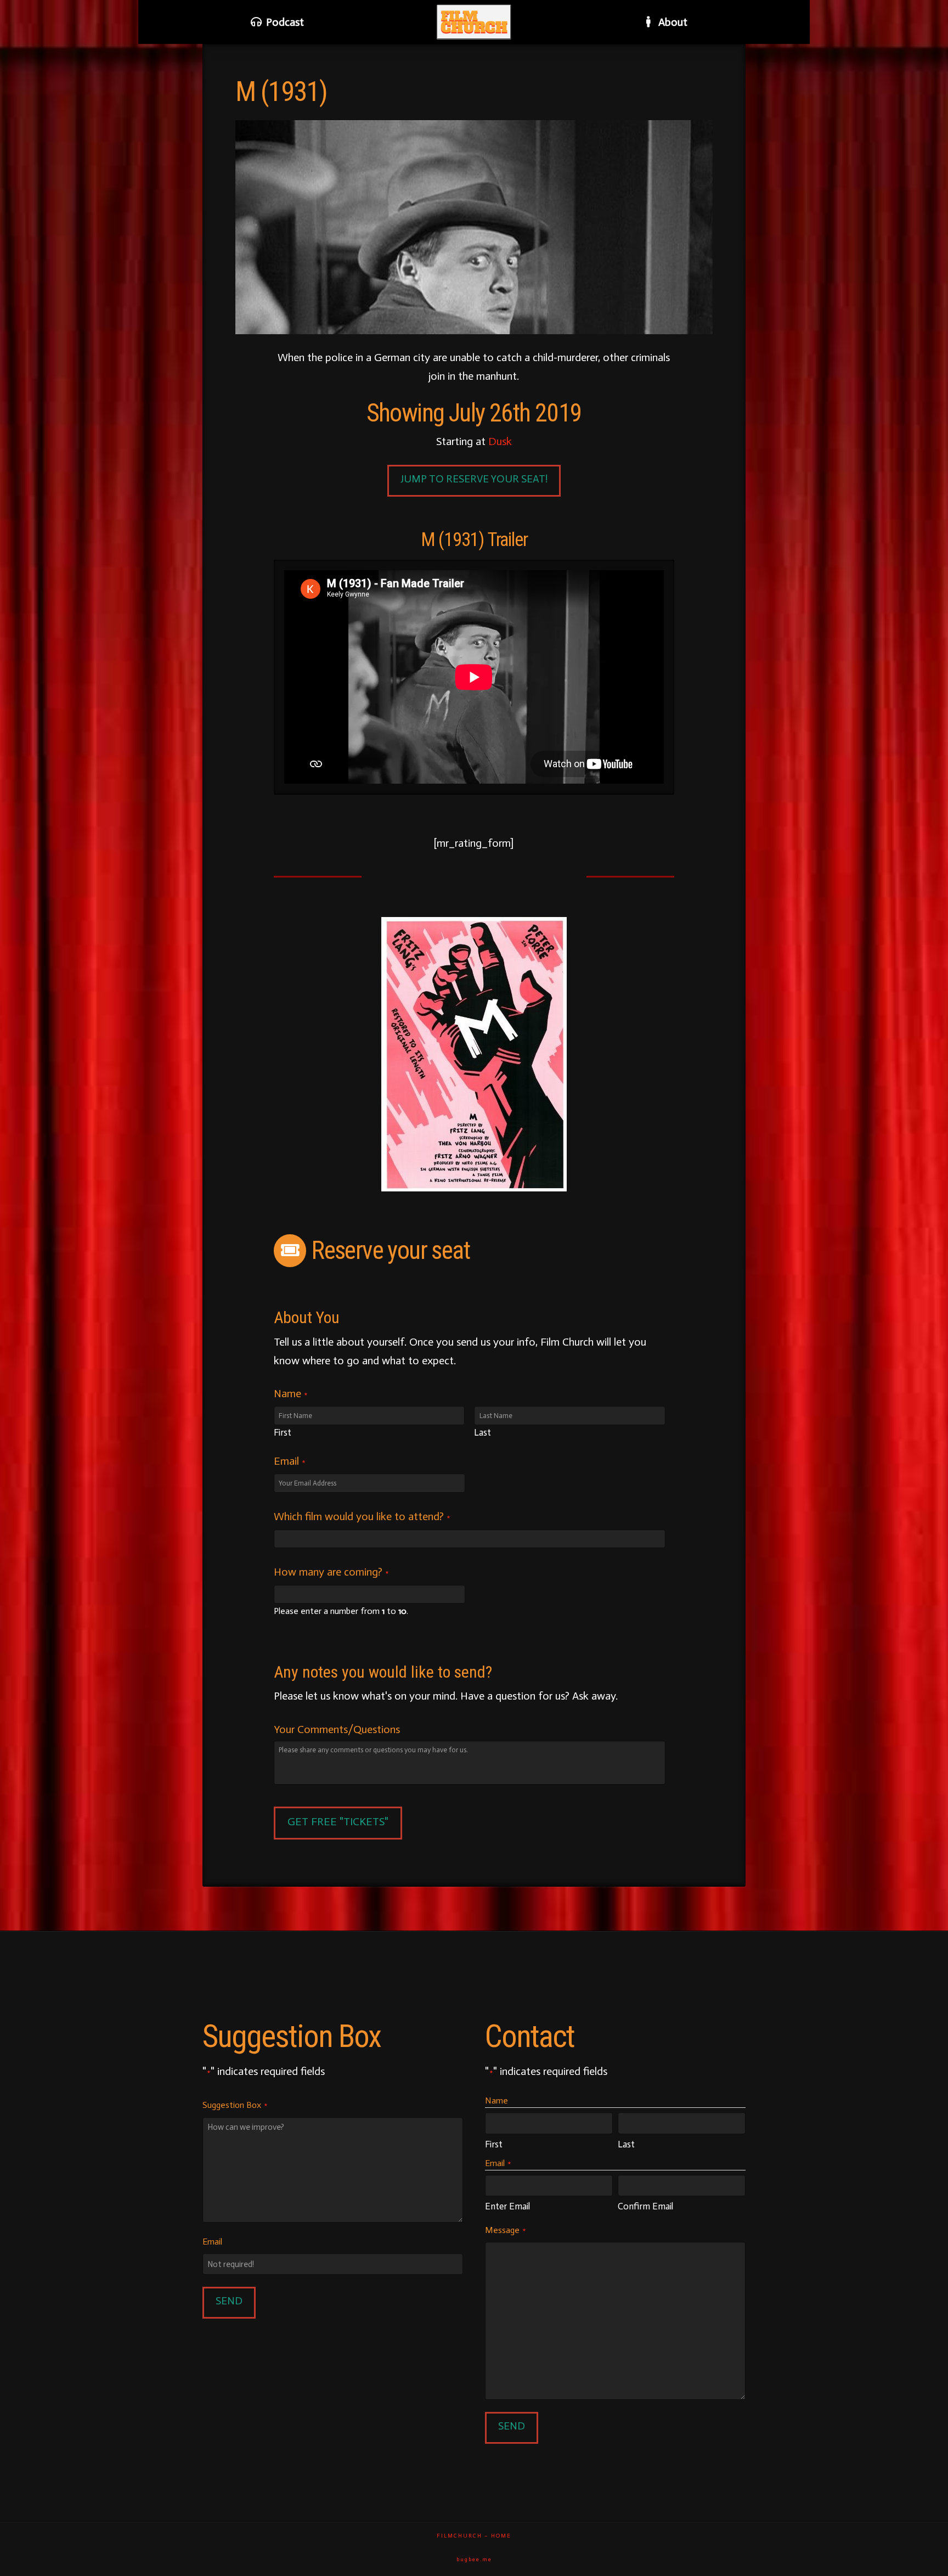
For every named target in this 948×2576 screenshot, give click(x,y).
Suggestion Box (235, 2105)
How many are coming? (331, 1572)
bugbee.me (474, 2560)
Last (483, 1433)
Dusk (500, 441)
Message (505, 2230)
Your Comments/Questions (337, 1729)
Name (290, 1393)
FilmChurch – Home (474, 2536)
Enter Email (507, 2206)
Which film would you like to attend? (362, 1516)
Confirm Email (645, 2206)
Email (289, 1461)
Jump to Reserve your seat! (474, 479)
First (283, 1433)
